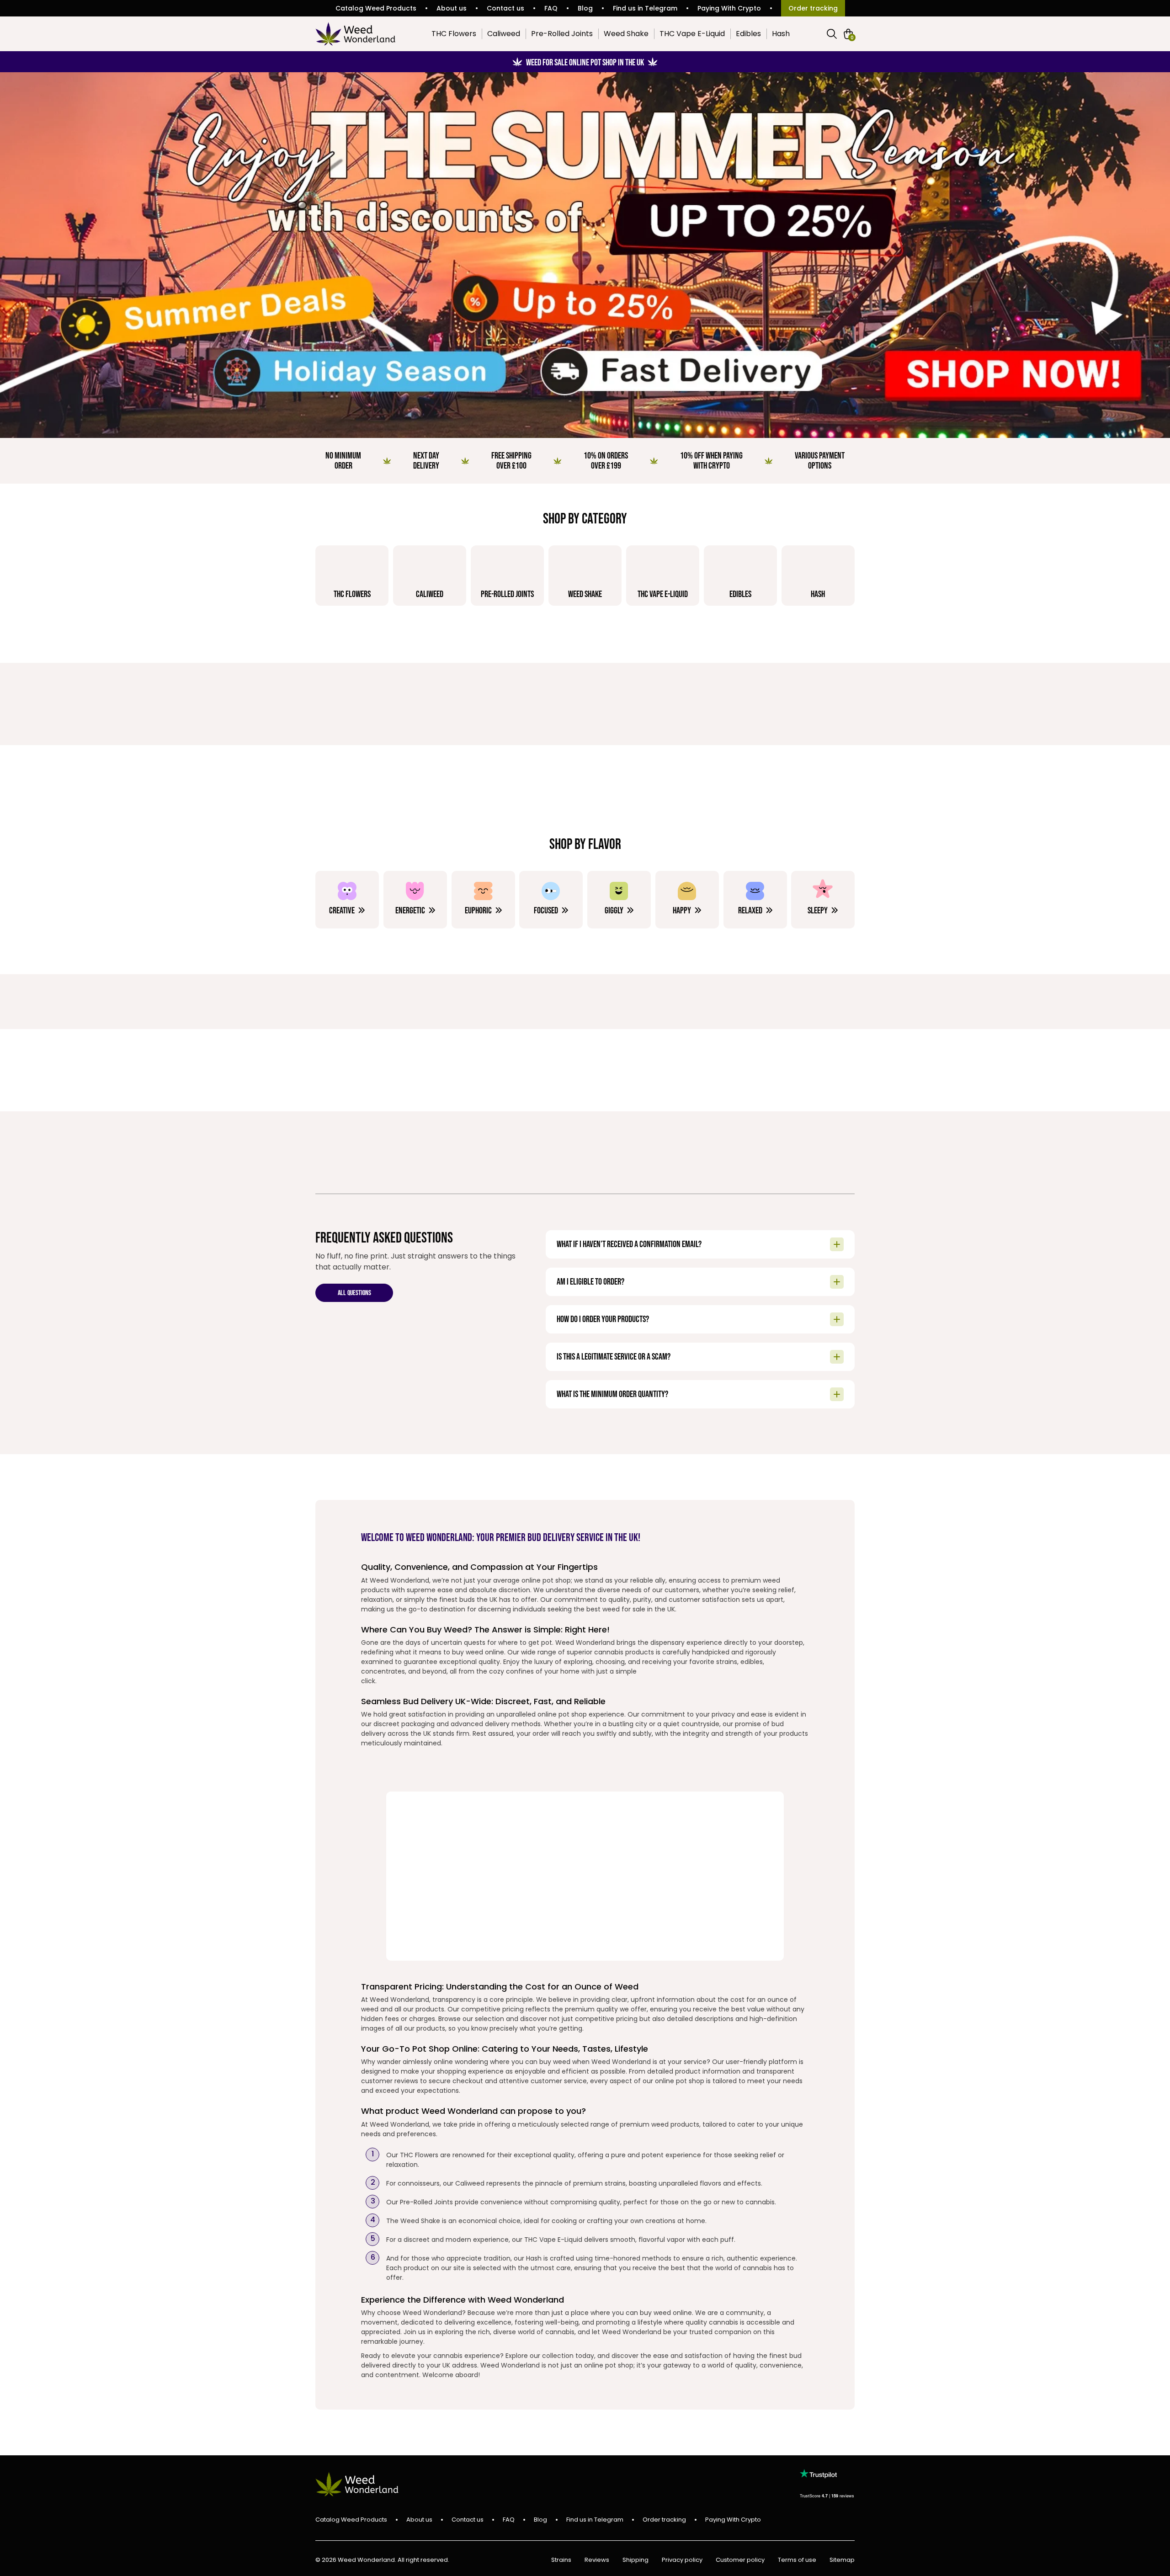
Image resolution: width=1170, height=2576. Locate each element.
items (852, 37)
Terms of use (797, 2560)
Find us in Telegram (645, 8)
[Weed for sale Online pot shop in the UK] (585, 255)
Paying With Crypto (729, 8)
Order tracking (813, 8)
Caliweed (504, 34)
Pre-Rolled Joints (562, 34)
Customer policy (740, 2560)
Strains (561, 2560)
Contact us (505, 8)
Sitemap (842, 2560)
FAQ (551, 8)
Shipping (636, 2560)
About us (452, 8)
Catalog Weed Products (376, 8)
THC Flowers (454, 34)
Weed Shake (626, 34)
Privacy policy (682, 2560)
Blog (585, 8)
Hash (781, 34)
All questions (354, 1293)
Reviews (597, 2560)
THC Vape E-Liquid (692, 34)
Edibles (748, 34)
